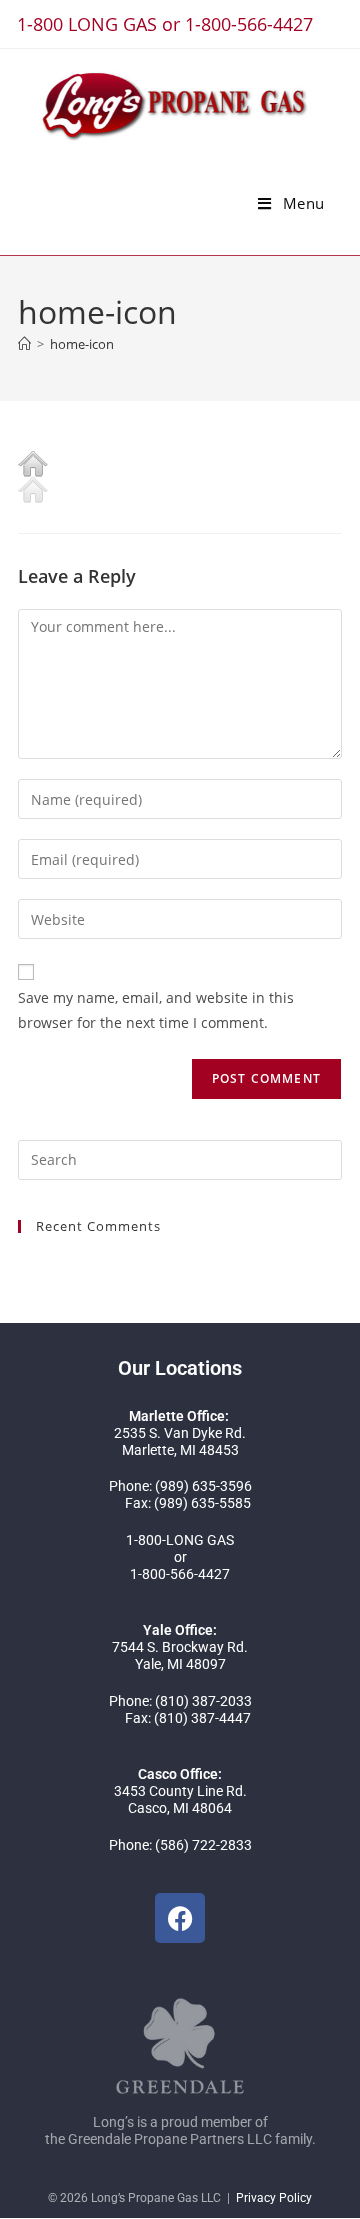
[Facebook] (180, 1918)
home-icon (82, 344)
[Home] (24, 344)
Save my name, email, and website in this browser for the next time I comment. (156, 1010)
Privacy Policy (274, 2198)
